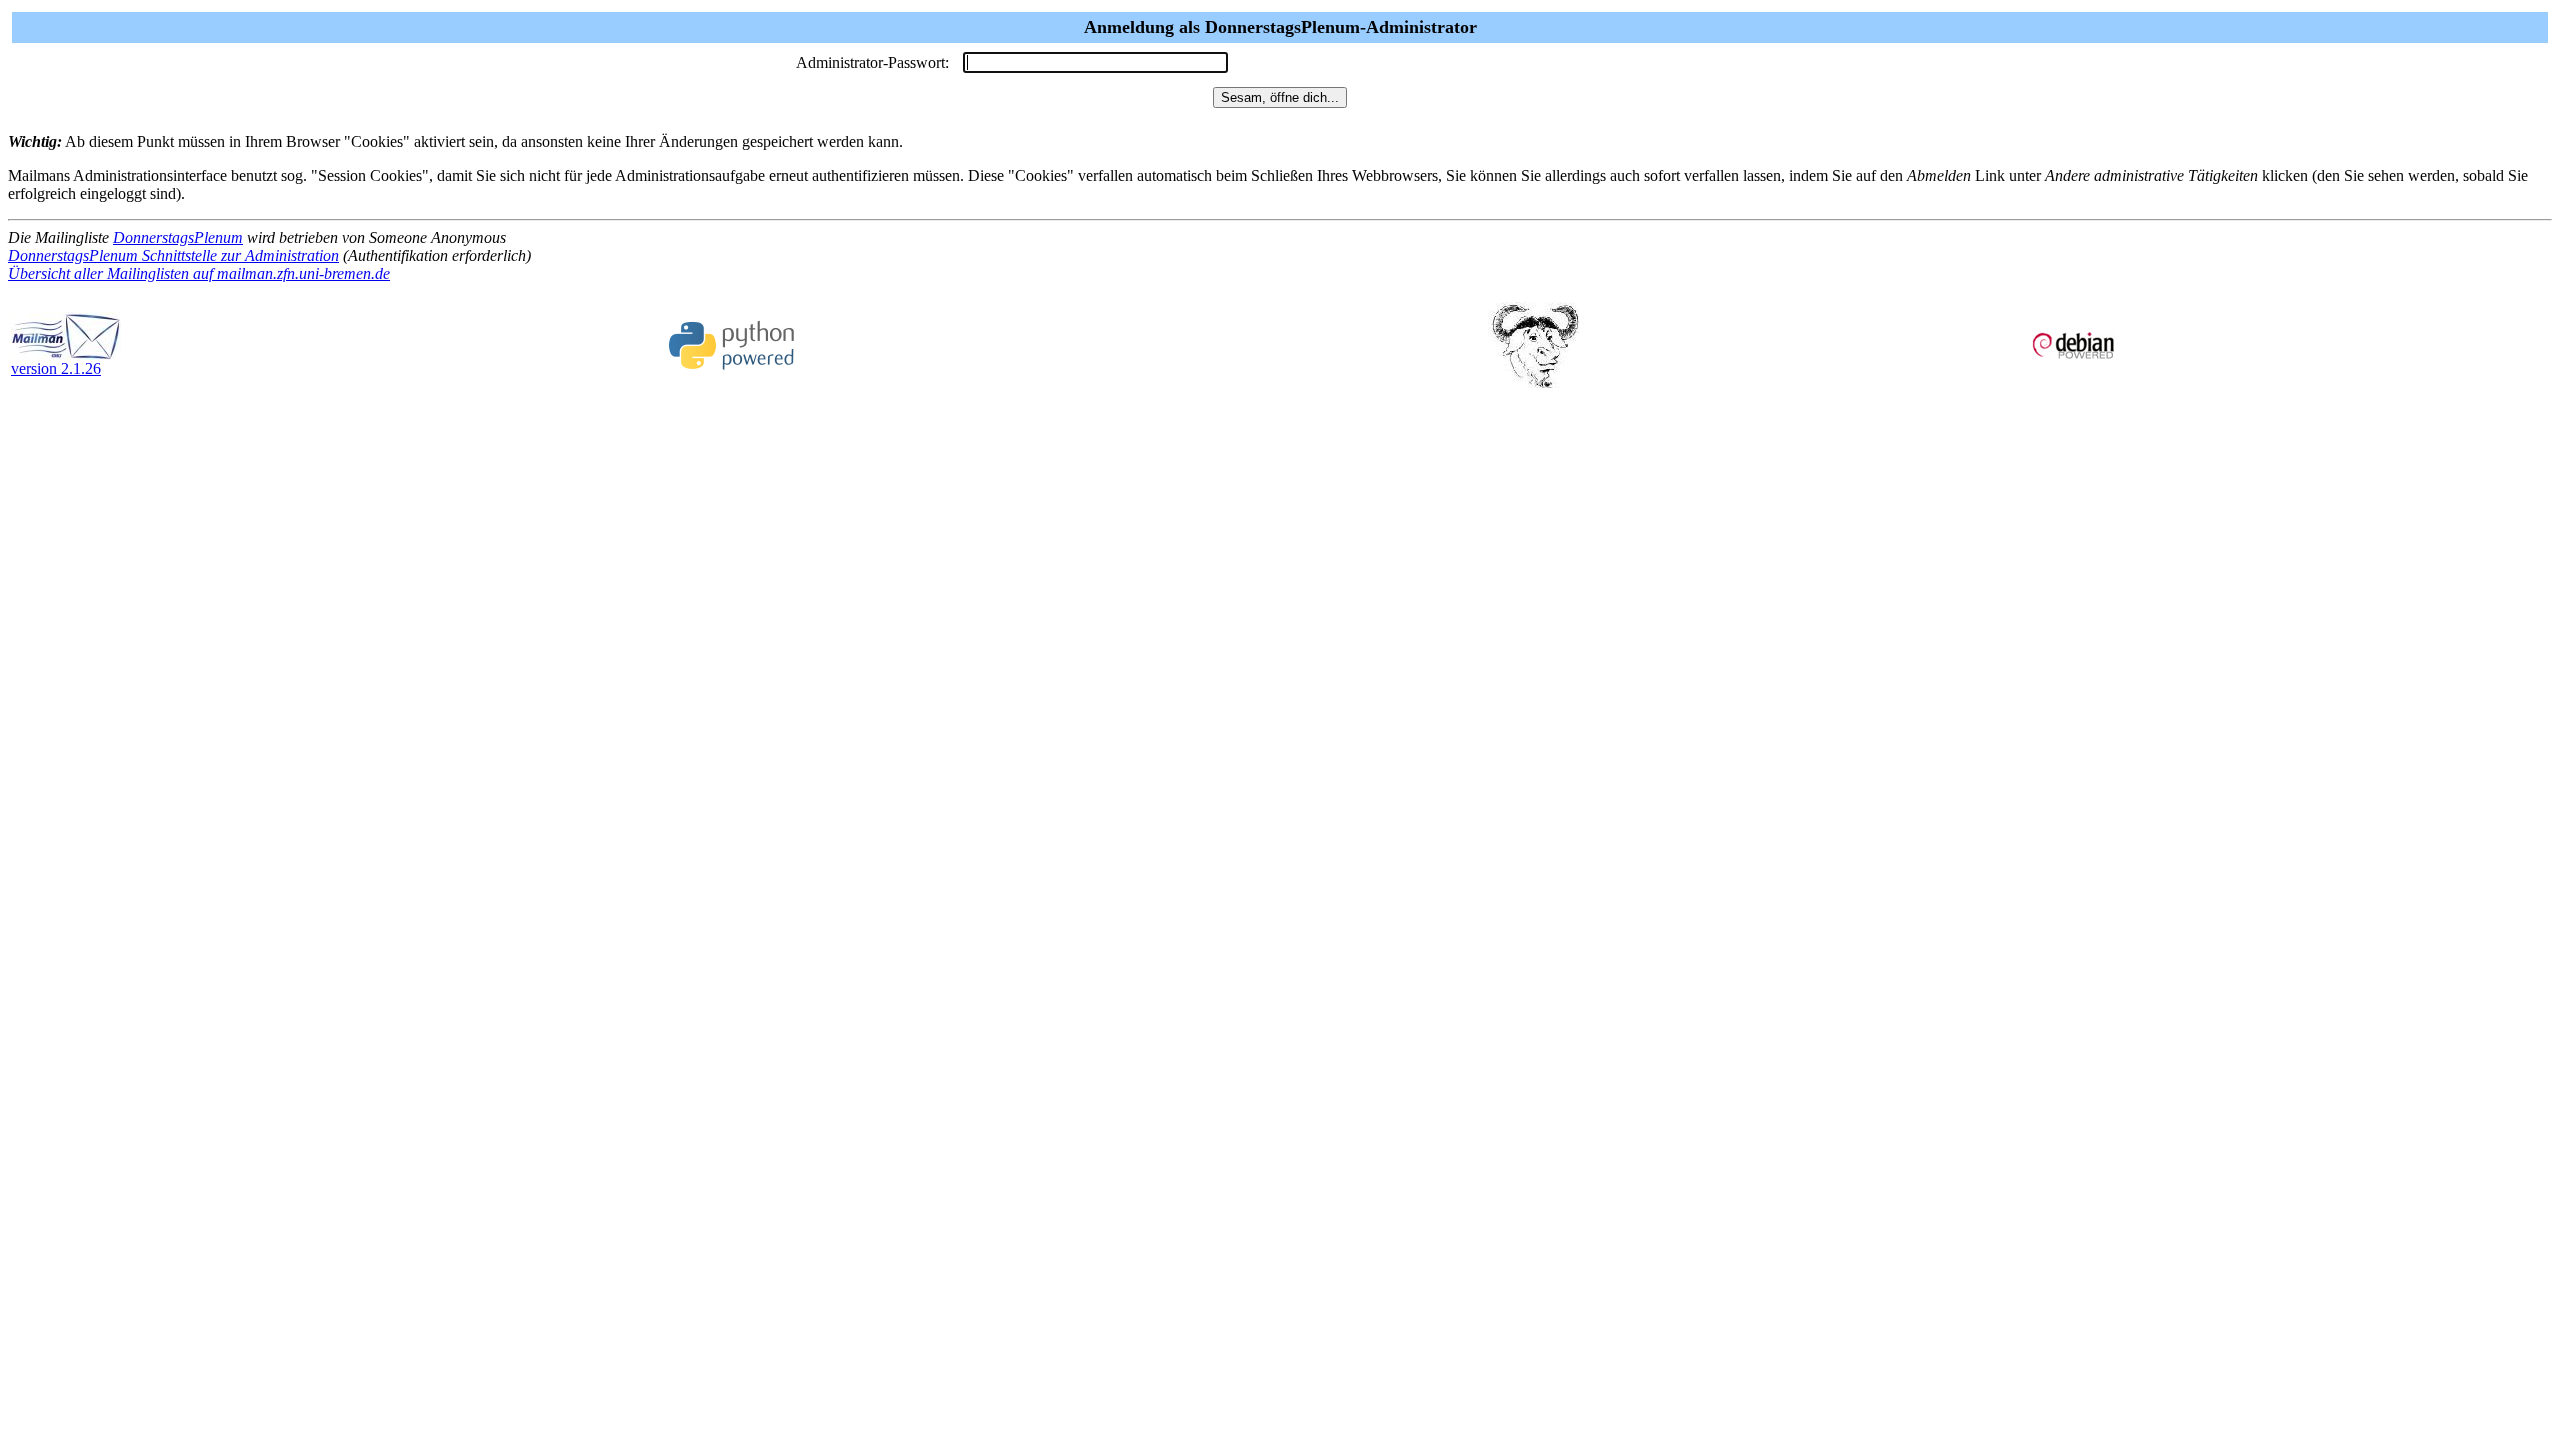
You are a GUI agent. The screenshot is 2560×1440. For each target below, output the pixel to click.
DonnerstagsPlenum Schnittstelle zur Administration (173, 255)
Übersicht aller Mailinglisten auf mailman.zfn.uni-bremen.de (199, 273)
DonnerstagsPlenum (178, 237)
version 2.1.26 (56, 368)
